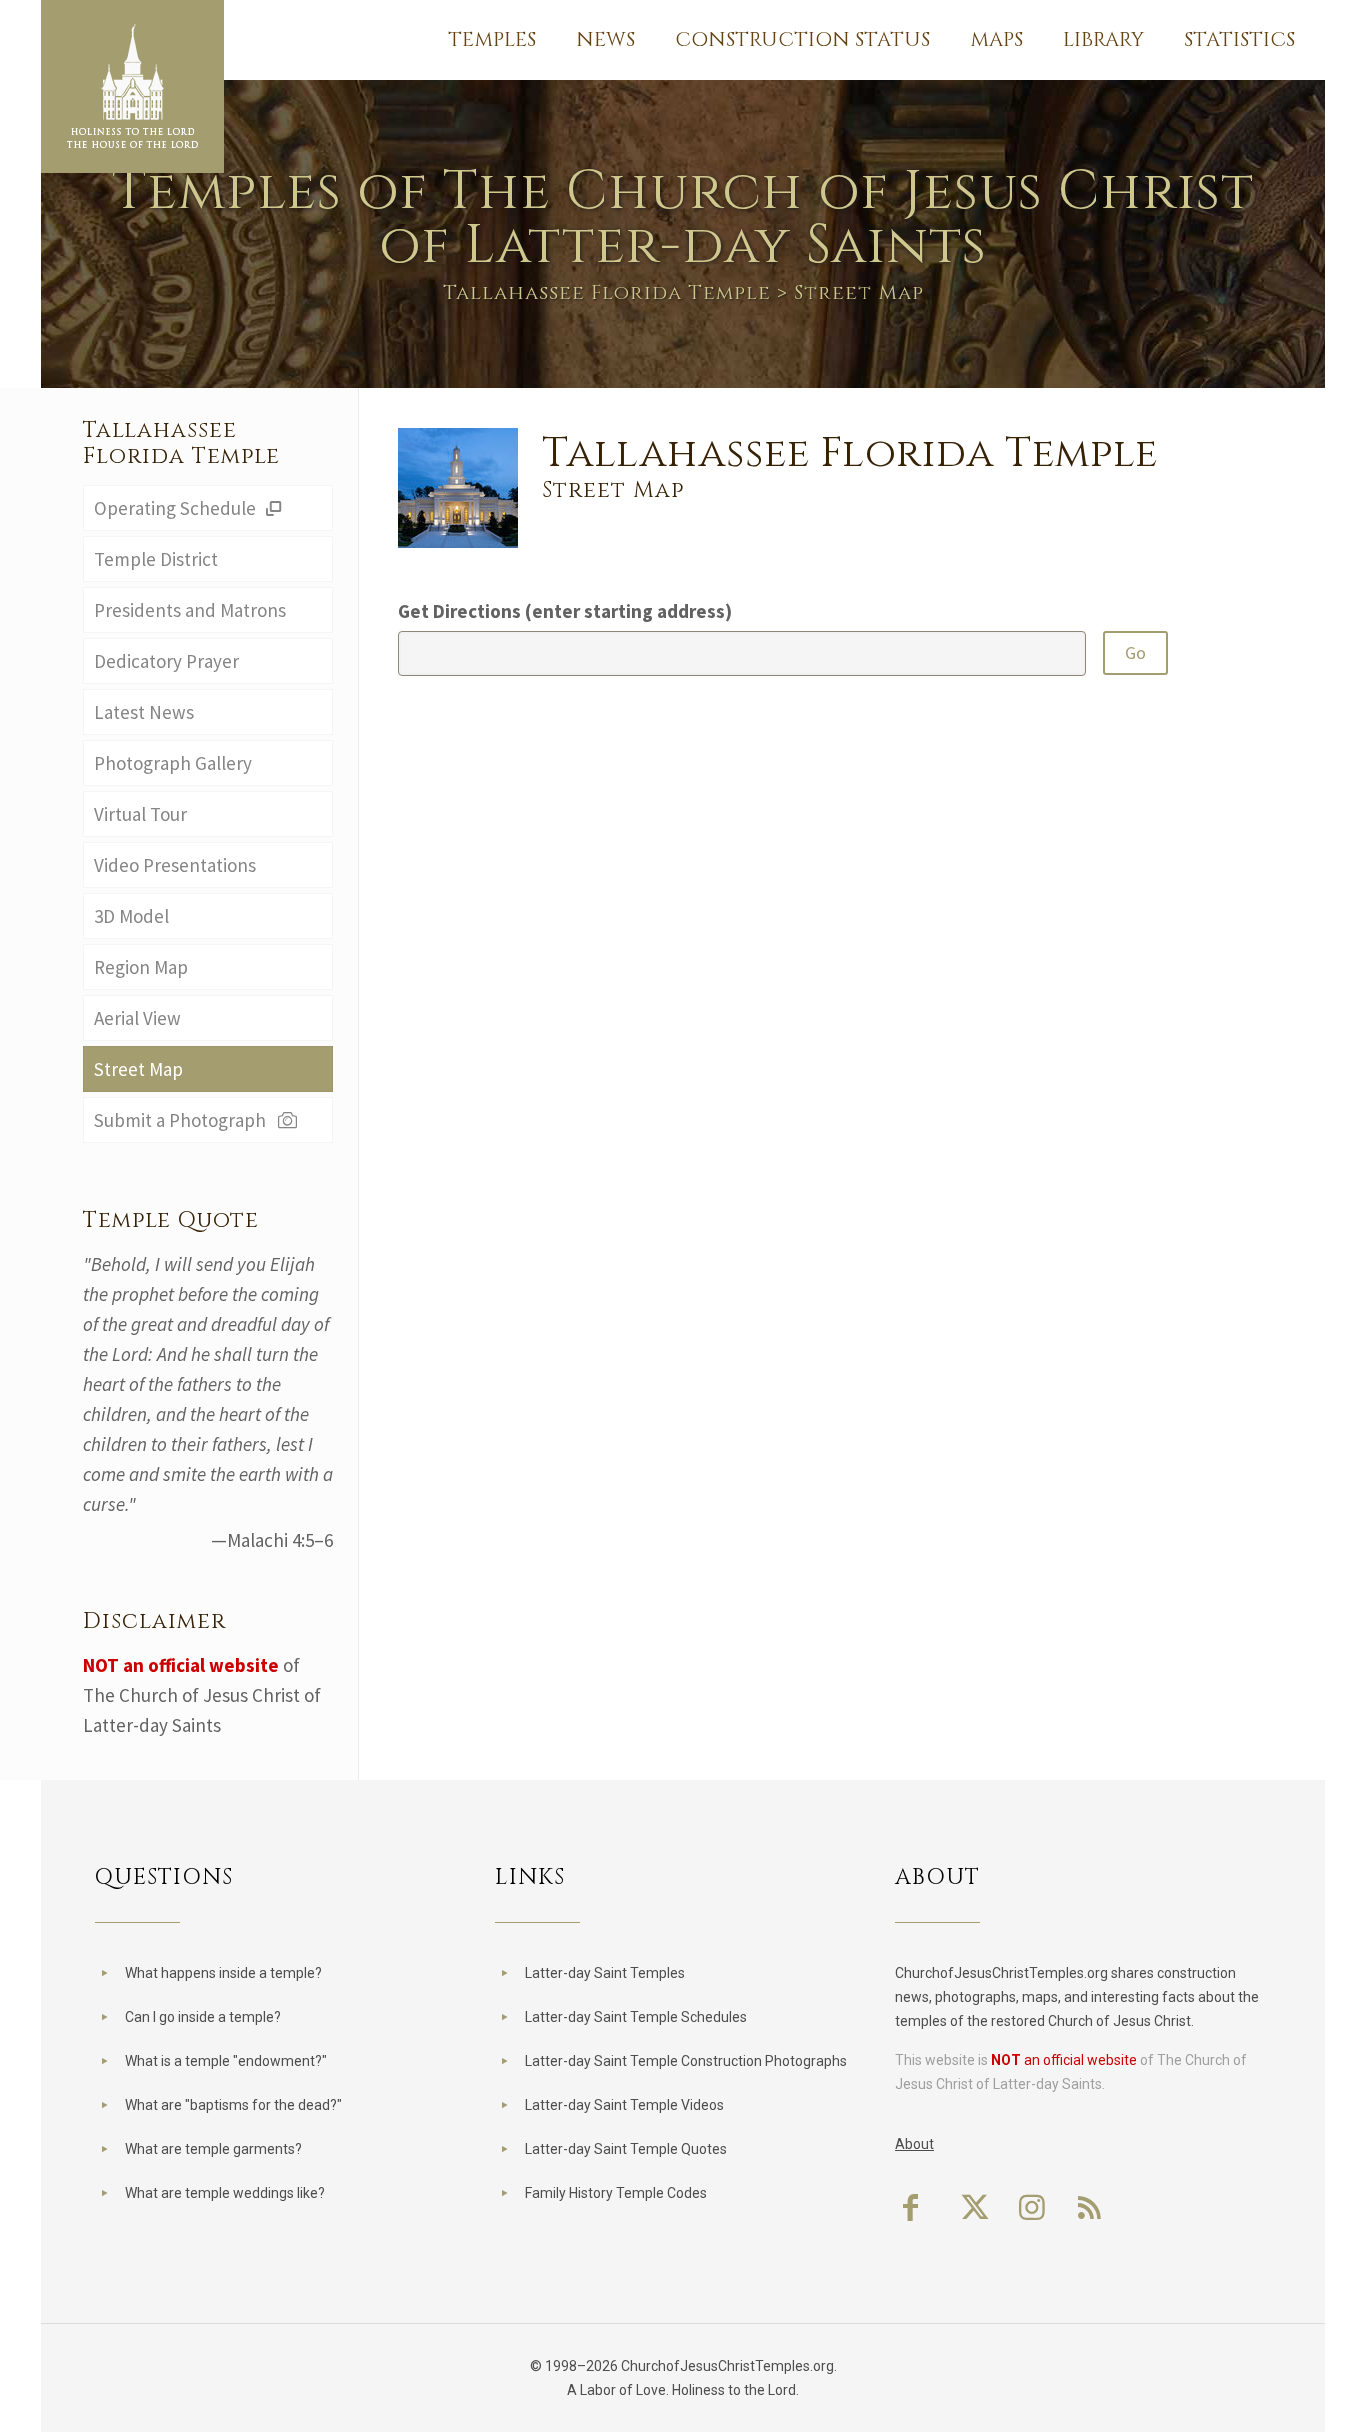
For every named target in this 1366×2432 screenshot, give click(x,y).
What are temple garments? (213, 2149)
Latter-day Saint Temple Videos (624, 2105)
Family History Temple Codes (616, 2193)
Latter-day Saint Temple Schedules (636, 2017)
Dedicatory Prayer (166, 661)
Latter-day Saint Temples (605, 1973)
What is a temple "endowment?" (226, 2061)
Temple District (156, 559)
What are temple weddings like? (225, 2193)
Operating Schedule (177, 508)
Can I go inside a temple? (203, 2017)
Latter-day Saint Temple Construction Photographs (686, 2061)
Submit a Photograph (184, 1120)
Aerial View (137, 1018)
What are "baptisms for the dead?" (233, 2105)
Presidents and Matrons (190, 610)
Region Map (141, 967)
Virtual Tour (140, 814)
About (914, 2144)
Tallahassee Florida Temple (607, 292)
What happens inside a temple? (223, 1973)
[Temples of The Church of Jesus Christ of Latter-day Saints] (132, 86)
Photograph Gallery (173, 763)
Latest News (144, 712)
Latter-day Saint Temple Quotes (626, 2149)
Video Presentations (175, 865)
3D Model (131, 916)
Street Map (138, 1069)
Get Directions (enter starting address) (565, 611)
